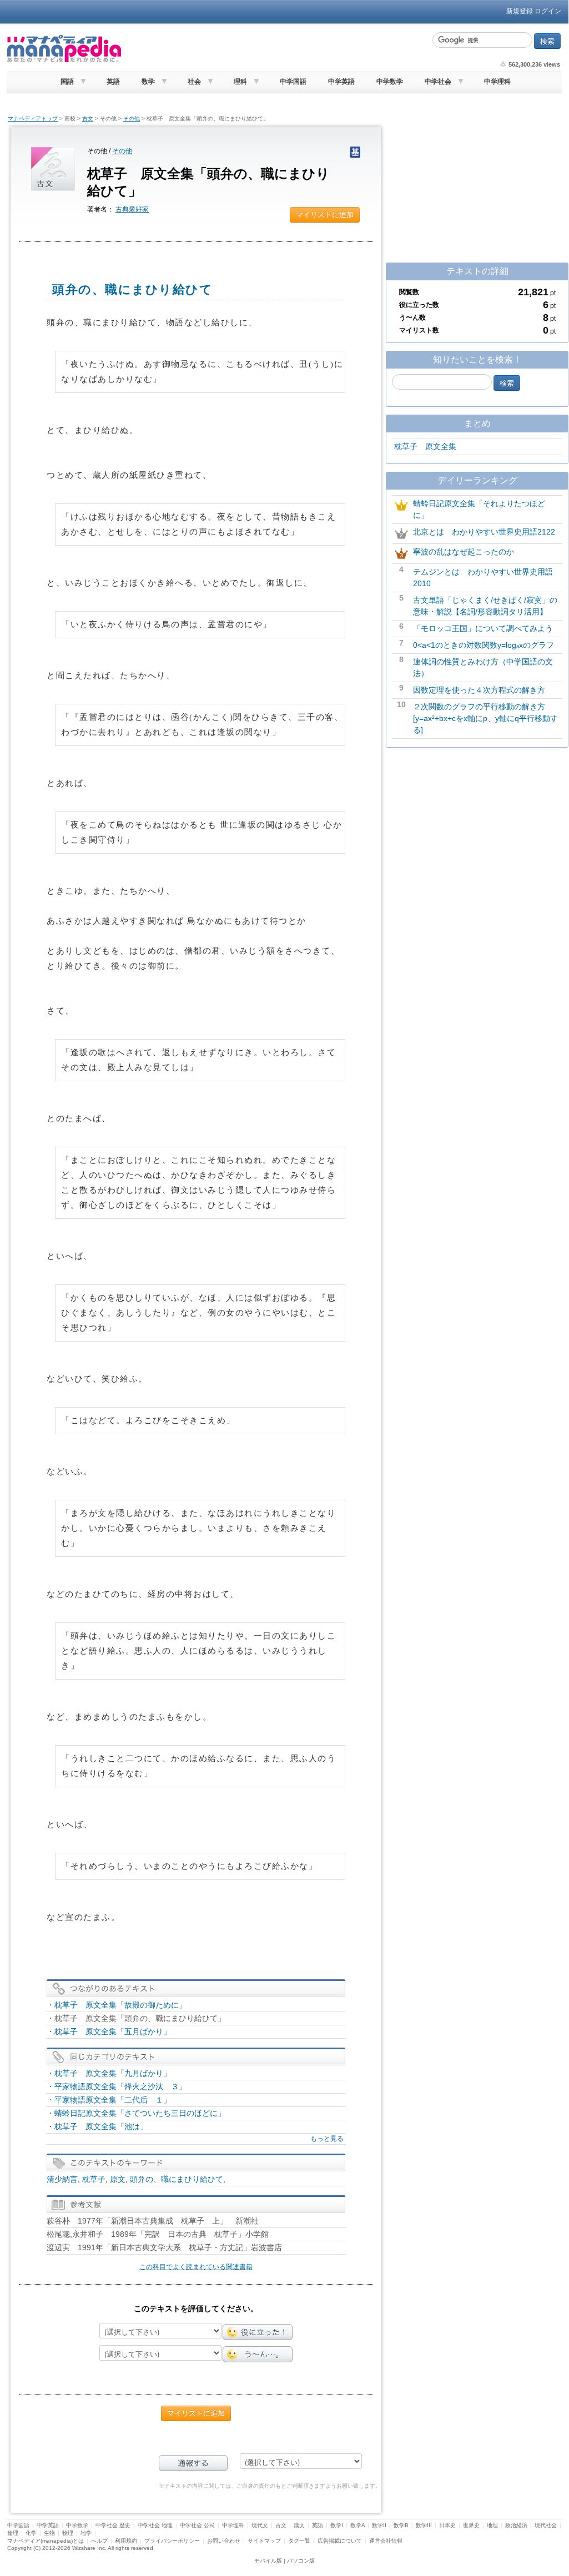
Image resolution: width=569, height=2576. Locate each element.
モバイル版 (268, 2561)
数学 (148, 82)
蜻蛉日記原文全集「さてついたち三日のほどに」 (140, 2113)
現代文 (260, 2525)
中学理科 (497, 82)
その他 (132, 119)
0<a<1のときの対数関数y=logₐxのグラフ (484, 645)
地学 (86, 2533)
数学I (337, 2525)
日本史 (447, 2525)
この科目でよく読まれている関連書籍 (196, 2267)
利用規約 (126, 2541)
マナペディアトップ (33, 119)
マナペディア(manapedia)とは (46, 2541)
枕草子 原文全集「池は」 (101, 2126)
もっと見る (327, 2139)
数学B (401, 2525)
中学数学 (390, 82)
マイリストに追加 (325, 215)
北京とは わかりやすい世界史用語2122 (484, 532)
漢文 (299, 2525)
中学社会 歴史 (113, 2525)
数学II (379, 2525)
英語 (113, 82)
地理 (492, 2525)
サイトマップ (264, 2541)
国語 (67, 82)
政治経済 (516, 2525)
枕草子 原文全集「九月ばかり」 (113, 2073)
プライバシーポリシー (172, 2541)
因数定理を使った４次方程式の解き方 (479, 690)
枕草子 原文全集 (425, 446)
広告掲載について (340, 2541)
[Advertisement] (276, 49)
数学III (424, 2525)
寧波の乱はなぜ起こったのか (464, 552)
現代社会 (546, 2525)
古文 (88, 119)
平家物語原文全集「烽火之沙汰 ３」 (120, 2086)
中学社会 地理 (155, 2525)
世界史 (471, 2525)
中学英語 (341, 82)
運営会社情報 (386, 2541)
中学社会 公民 (197, 2525)
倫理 (13, 2533)
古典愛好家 (132, 209)
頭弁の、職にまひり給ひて (177, 2179)
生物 (49, 2533)
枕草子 (94, 2179)
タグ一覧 (299, 2541)
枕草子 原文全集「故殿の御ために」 (120, 2005)
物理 (68, 2533)
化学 (31, 2533)
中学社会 (438, 82)
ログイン (548, 11)
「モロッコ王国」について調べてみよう (483, 628)
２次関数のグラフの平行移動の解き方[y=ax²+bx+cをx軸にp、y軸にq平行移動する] (485, 718)
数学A (357, 2525)
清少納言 (62, 2179)
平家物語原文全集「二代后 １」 (113, 2100)
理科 (240, 82)
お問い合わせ (224, 2541)
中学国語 (293, 82)
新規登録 (520, 11)
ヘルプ (99, 2541)
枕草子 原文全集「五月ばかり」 (113, 2031)
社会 (194, 82)
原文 (118, 2179)
